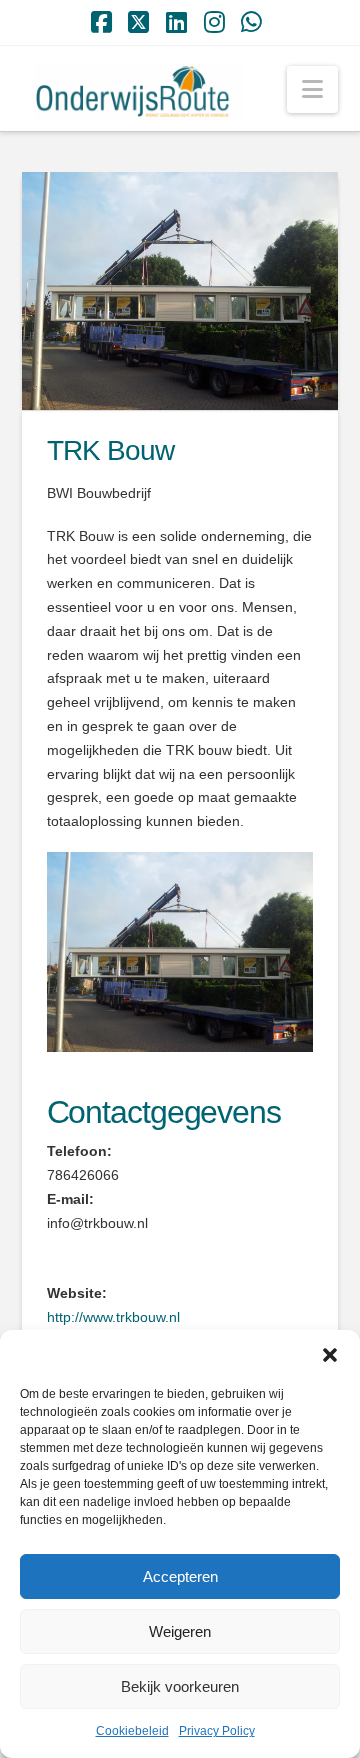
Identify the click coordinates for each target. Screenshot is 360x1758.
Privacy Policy (217, 1731)
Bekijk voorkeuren (180, 1686)
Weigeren (180, 1631)
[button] (330, 1355)
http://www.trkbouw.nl (113, 1317)
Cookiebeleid (132, 1731)
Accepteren (180, 1576)
